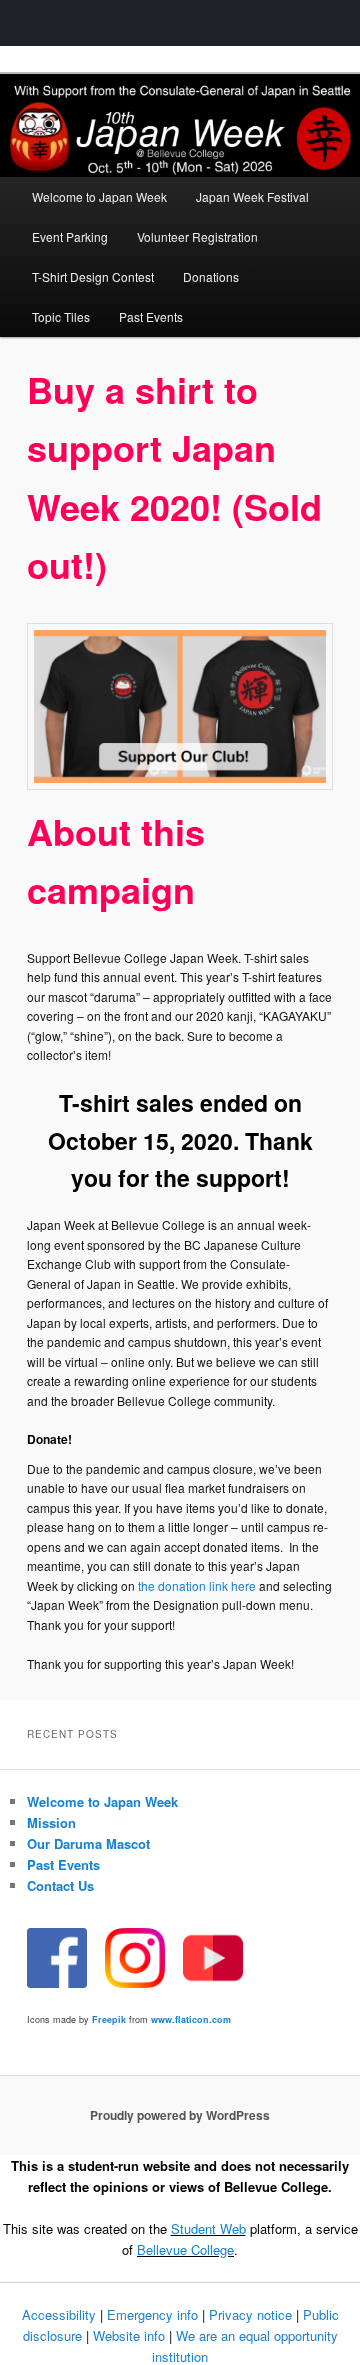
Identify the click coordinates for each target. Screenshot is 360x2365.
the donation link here (197, 1585)
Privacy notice (250, 2314)
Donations (211, 276)
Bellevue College (185, 2249)
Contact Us (60, 1885)
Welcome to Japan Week (99, 196)
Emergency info (152, 2314)
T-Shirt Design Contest (93, 276)
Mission (51, 1822)
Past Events (151, 316)
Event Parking (70, 236)
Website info (129, 2335)
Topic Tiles (61, 316)
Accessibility (59, 2314)
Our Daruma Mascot (88, 1843)
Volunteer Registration (197, 236)
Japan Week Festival (252, 196)
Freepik (109, 2019)
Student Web (208, 2228)
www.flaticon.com (191, 2019)
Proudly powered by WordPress (180, 2115)
